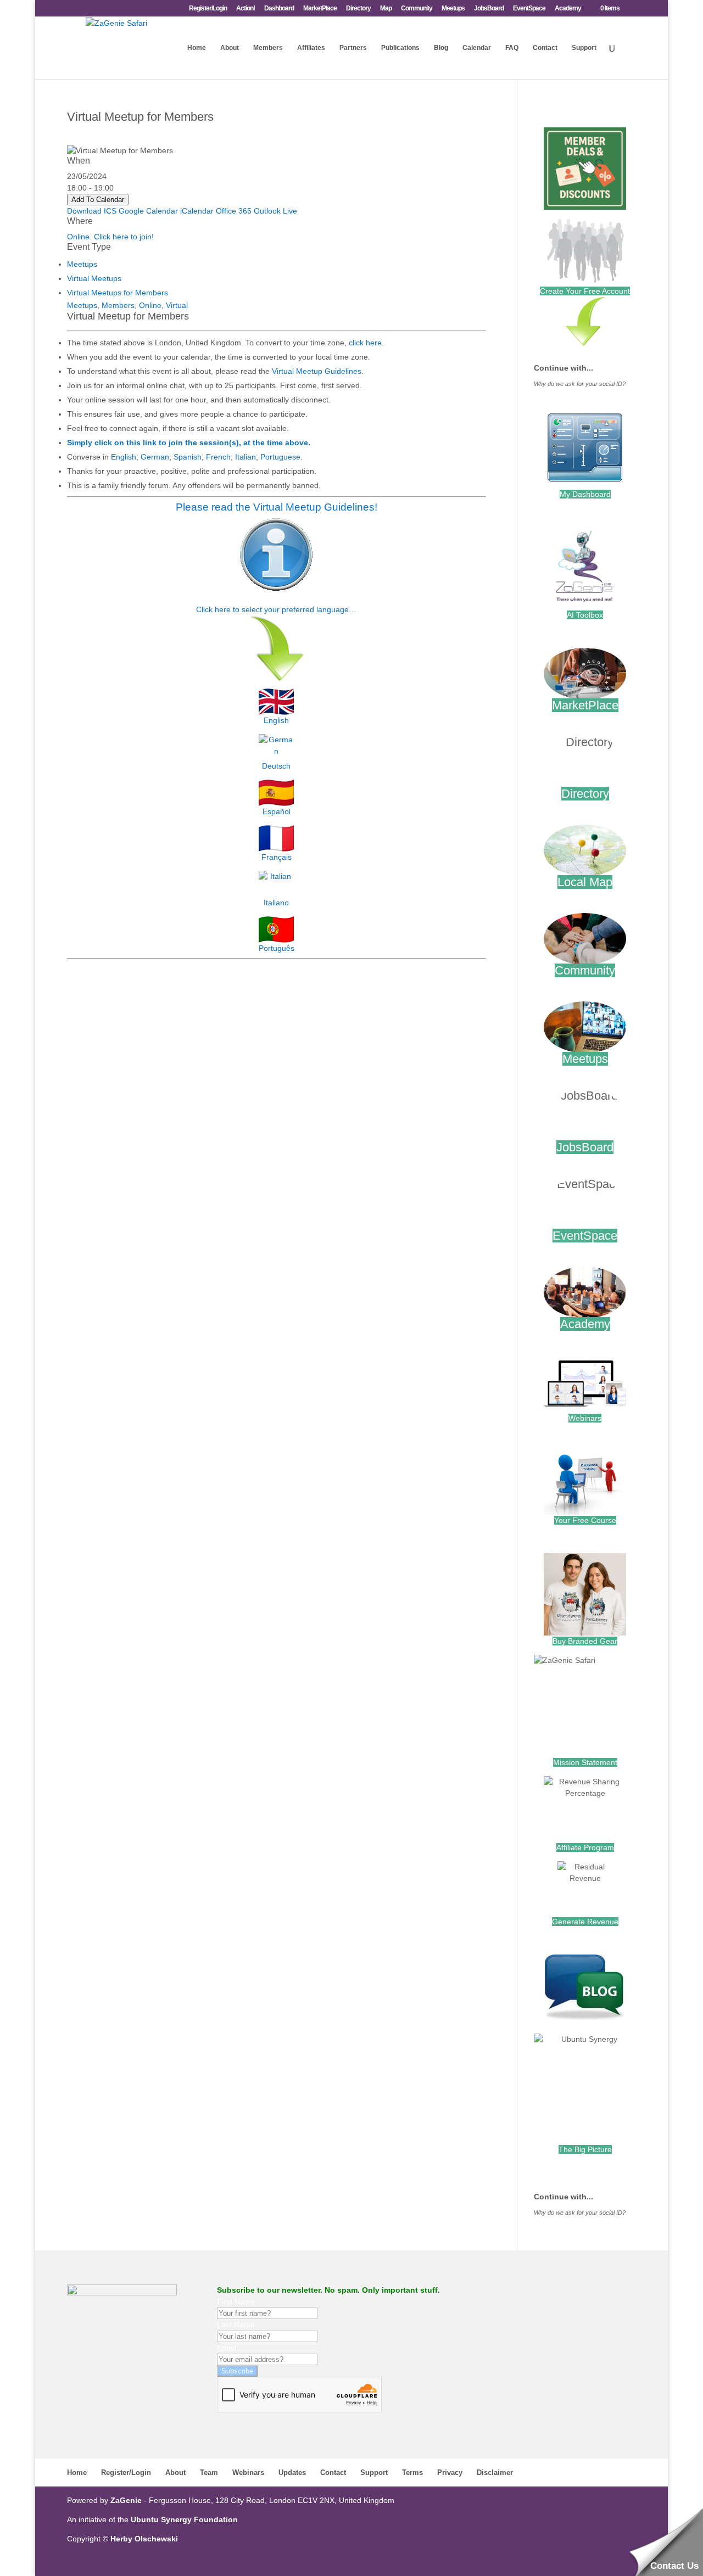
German (155, 457)
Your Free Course (585, 1520)
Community (417, 9)
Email (227, 2348)
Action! (246, 9)
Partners (353, 48)
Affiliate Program (585, 1847)
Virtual (177, 305)
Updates (292, 2473)
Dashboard (279, 9)
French (218, 457)
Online (150, 305)
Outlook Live (275, 211)
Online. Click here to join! (110, 237)
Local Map (585, 882)
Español (277, 811)
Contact (545, 48)
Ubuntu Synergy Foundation (184, 2519)
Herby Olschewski (144, 2539)
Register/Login (208, 9)
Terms (412, 2473)
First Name (236, 2301)
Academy (568, 9)
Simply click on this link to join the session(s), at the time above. (189, 443)
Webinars (585, 1418)
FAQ (512, 48)
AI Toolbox (585, 615)
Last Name (236, 2325)
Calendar (477, 48)
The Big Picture (585, 2149)
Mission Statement (585, 1762)
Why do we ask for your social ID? (580, 384)
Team (209, 2473)
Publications (400, 48)
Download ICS (92, 211)
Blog (441, 48)
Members (268, 48)
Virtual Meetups (94, 278)
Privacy (450, 2473)
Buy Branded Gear (585, 1641)
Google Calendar (148, 211)
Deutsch (276, 766)
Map (386, 9)
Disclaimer (495, 2473)
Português (277, 948)
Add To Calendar (98, 200)
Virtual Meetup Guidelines (317, 371)
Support (584, 48)
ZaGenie (126, 2500)
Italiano (276, 903)
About (230, 48)
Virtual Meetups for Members (118, 293)
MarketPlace (320, 9)
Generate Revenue (585, 1922)
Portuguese (280, 457)
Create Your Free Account (585, 291)
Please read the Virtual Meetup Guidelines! (277, 507)
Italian (246, 457)
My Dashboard (585, 494)
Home (197, 48)
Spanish (188, 457)
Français (277, 857)
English (124, 457)
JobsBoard (489, 9)
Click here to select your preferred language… (276, 609)
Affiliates (311, 48)
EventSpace (529, 9)
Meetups (453, 9)
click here (365, 343)
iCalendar (197, 211)
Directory (358, 9)
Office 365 (234, 211)
